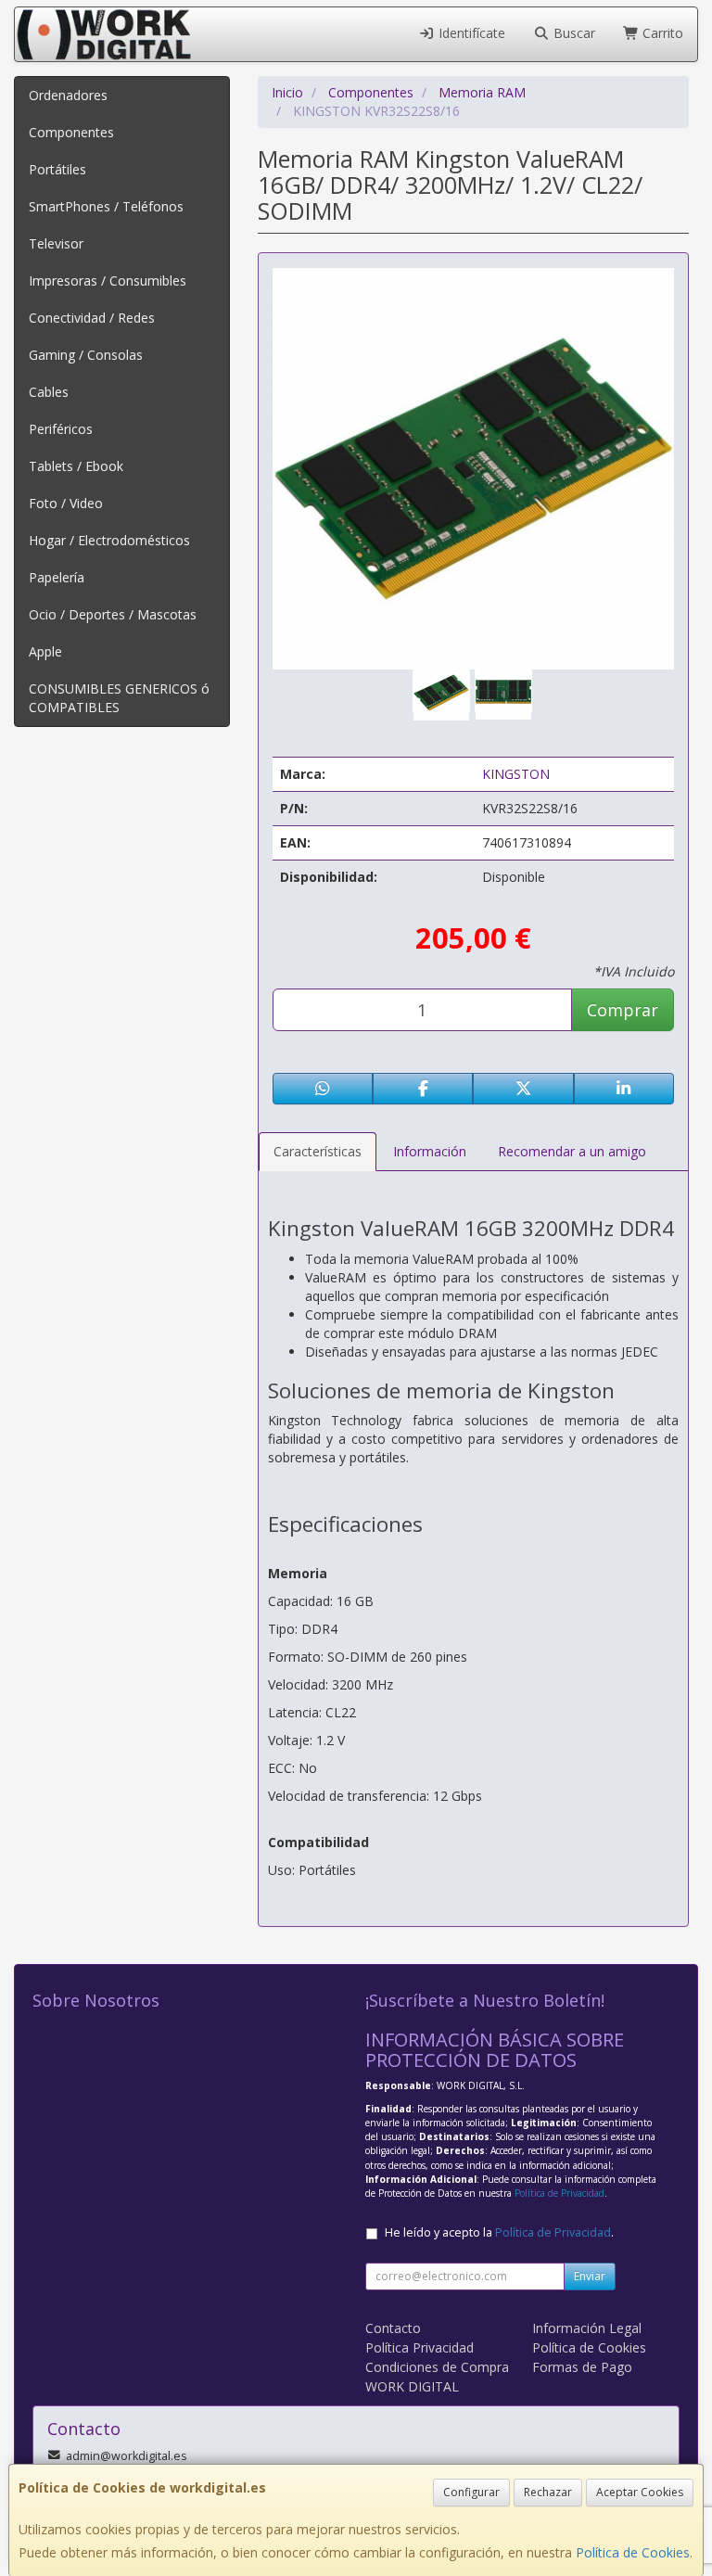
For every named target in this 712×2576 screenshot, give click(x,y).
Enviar (590, 2276)
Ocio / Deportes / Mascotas (113, 614)
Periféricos (61, 429)
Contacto (393, 2328)
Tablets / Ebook (76, 466)
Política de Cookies (633, 2552)
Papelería (57, 577)
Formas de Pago (582, 2367)
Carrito (661, 33)
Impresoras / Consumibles (108, 281)
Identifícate (470, 33)
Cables (49, 392)
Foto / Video (66, 503)
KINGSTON (516, 774)
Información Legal (587, 2328)
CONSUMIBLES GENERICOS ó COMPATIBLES (119, 698)
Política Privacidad (420, 2347)
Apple (45, 651)
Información (430, 1151)
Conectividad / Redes (92, 318)
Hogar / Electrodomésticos (109, 540)
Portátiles (57, 169)
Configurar (471, 2492)
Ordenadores (68, 95)
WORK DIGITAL (412, 2386)
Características (318, 1151)
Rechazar (548, 2492)
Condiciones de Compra (437, 2367)
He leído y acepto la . (499, 2232)
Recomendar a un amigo (572, 1151)
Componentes (71, 132)
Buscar (572, 33)
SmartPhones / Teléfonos (106, 206)
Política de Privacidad (559, 2193)
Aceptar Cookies (640, 2492)
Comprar (623, 1010)
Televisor (56, 243)
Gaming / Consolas (86, 355)
